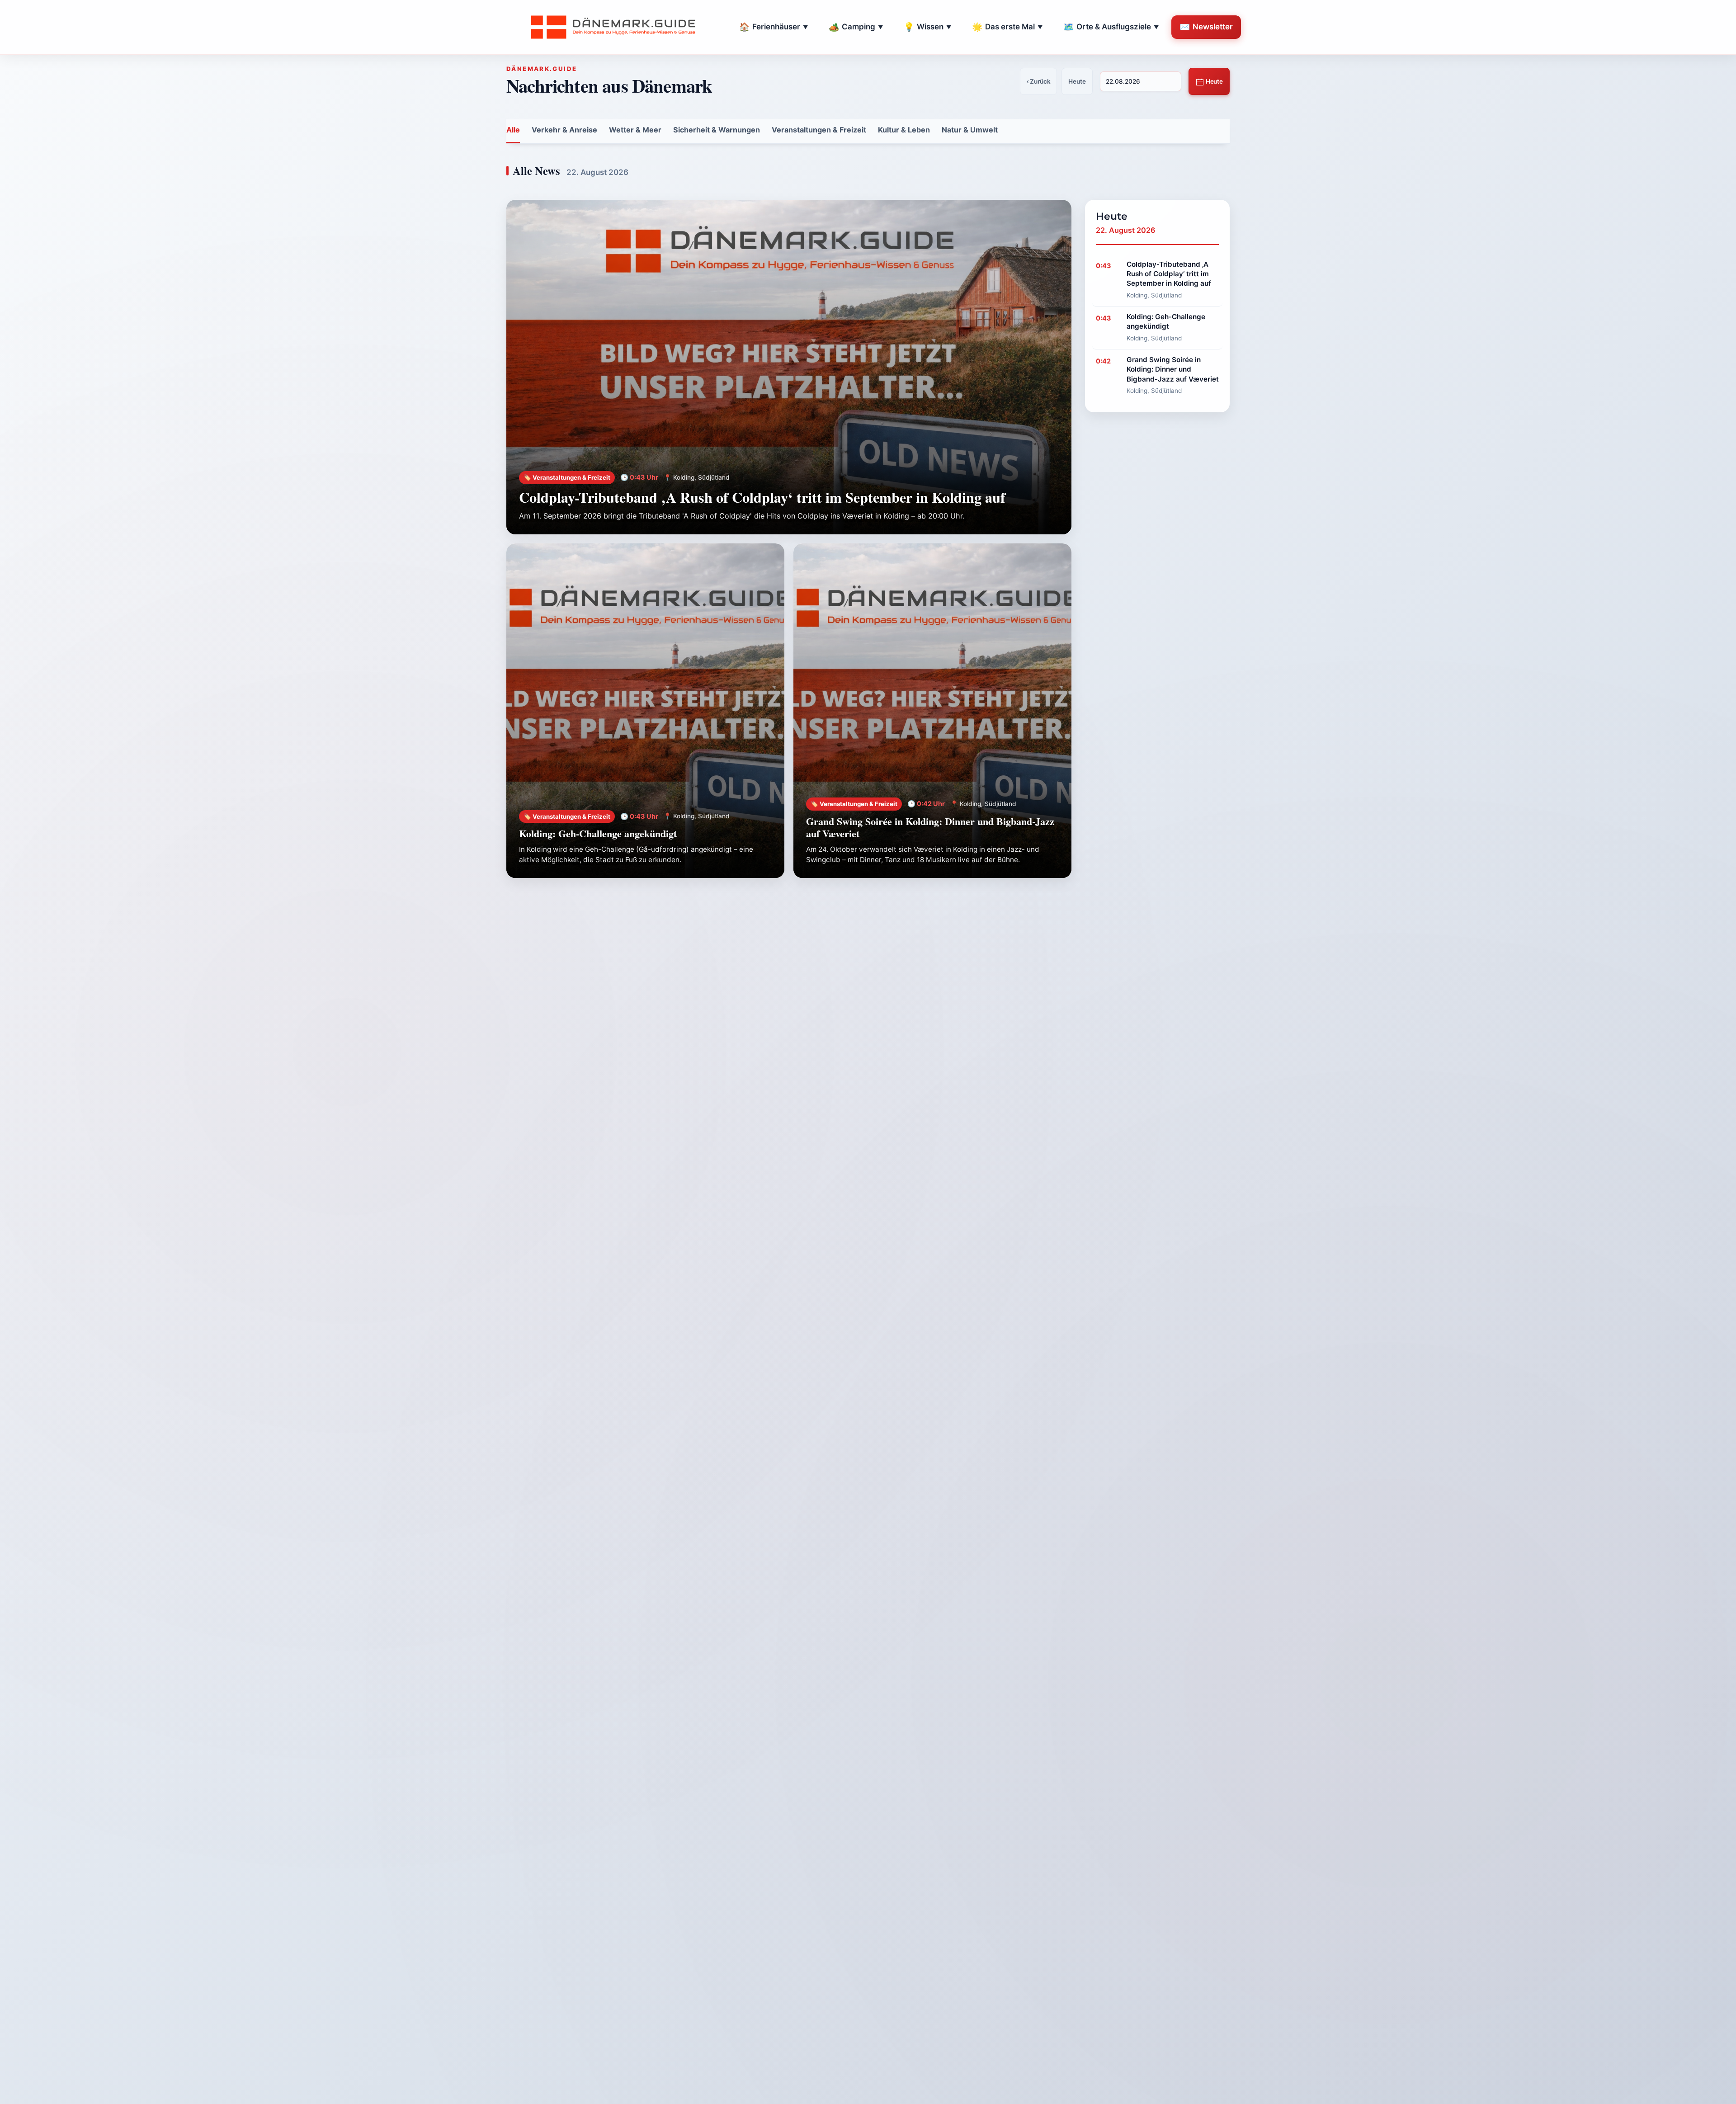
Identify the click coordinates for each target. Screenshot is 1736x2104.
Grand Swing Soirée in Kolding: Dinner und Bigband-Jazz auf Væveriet (930, 828)
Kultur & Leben (904, 130)
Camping (856, 27)
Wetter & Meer (635, 130)
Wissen (927, 27)
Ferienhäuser (774, 27)
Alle (513, 130)
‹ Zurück (1039, 81)
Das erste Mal (1007, 27)
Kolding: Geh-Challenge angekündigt (598, 833)
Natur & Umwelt (970, 130)
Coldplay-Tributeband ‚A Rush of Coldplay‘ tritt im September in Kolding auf (762, 497)
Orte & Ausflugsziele (1111, 27)
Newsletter (1206, 27)
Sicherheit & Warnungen (717, 130)
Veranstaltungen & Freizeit (819, 130)
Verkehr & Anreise (564, 130)
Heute (1214, 81)
